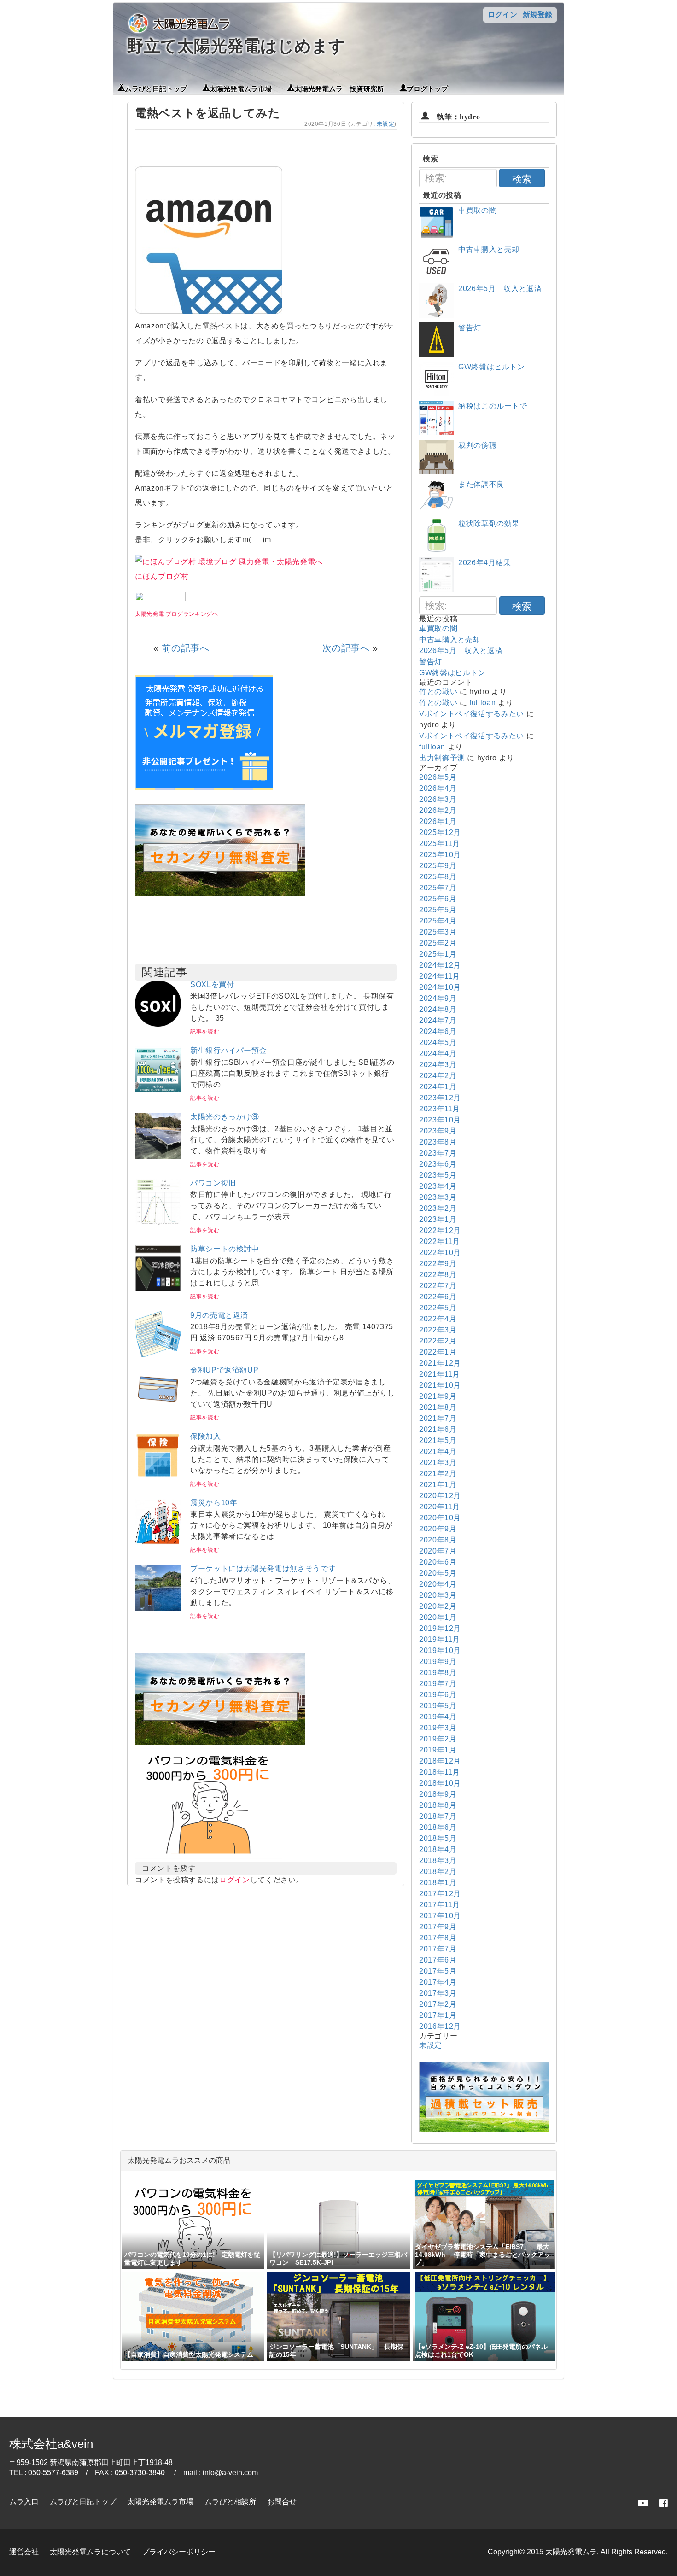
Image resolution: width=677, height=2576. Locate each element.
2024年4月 (438, 1054)
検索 (522, 179)
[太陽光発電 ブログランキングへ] (160, 599)
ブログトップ (427, 88)
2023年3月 (438, 1197)
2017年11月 (440, 1905)
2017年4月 (438, 1982)
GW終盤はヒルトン (492, 367)
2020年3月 (438, 1595)
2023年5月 (438, 1175)
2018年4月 (438, 1849)
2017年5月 (438, 1971)
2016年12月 (440, 2026)
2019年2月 (438, 1739)
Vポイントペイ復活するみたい (472, 714)
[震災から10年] (158, 1542)
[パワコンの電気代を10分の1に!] (209, 1856)
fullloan (482, 703)
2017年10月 (440, 1916)
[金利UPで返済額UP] (158, 1410)
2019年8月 (438, 1673)
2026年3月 (438, 799)
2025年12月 (440, 832)
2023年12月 (440, 1098)
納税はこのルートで (493, 406)
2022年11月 (440, 1241)
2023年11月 (440, 1109)
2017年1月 (438, 2015)
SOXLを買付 (212, 984)
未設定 (385, 124)
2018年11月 (440, 1772)
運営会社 (24, 2552)
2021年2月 (438, 1474)
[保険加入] (158, 1476)
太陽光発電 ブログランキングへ (177, 614)
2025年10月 (440, 855)
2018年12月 (440, 1761)
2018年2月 (438, 1872)
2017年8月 (438, 1938)
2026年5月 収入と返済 (500, 289)
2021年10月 (440, 1385)
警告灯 (470, 328)
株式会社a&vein (51, 2444)
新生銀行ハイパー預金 (228, 1050)
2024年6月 (438, 1031)
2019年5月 (438, 1706)
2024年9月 (438, 998)
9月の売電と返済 (219, 1315)
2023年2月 (438, 1208)
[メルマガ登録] (204, 787)
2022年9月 (438, 1264)
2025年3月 (438, 932)
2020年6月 (438, 1562)
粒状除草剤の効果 (489, 523)
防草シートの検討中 (225, 1249)
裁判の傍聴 (477, 445)
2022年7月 (438, 1286)
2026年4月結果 (485, 563)
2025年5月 (438, 910)
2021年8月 (438, 1407)
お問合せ (282, 2502)
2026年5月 (438, 777)
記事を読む (205, 1032)
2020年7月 (438, 1551)
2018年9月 (438, 1794)
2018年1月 (438, 1883)
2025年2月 (438, 943)
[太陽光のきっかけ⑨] (158, 1156)
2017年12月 (440, 1894)
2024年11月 (440, 976)
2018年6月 (438, 1827)
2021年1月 (438, 1485)
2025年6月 (438, 899)
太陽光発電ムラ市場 (241, 88)
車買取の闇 (477, 210)
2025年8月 (438, 877)
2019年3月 (438, 1728)
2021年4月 (438, 1452)
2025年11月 (440, 844)
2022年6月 (438, 1297)
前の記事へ (185, 648)
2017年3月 (438, 1993)
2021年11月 (440, 1374)
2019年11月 (440, 1639)
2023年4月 (438, 1186)
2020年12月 (440, 1496)
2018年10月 (440, 1783)
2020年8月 (438, 1540)
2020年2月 (438, 1606)
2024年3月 (438, 1065)
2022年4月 (438, 1319)
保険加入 (206, 1436)
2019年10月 (440, 1650)
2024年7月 (438, 1020)
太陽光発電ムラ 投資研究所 (339, 88)
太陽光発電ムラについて (90, 2552)
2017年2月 (438, 2004)
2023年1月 (438, 1219)
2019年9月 (438, 1662)
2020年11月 (440, 1507)
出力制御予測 (442, 758)
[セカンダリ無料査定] (220, 894)
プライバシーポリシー (179, 2552)
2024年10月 (440, 987)
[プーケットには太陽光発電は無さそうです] (158, 1608)
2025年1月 (438, 954)
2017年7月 (438, 1949)
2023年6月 (438, 1164)
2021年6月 (438, 1429)
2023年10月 (440, 1120)
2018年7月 (438, 1816)
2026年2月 (438, 810)
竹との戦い (438, 692)
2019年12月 (440, 1628)
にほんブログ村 (162, 576)
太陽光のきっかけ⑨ (225, 1117)
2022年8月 (438, 1275)
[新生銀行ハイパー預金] (158, 1090)
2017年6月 (438, 1960)
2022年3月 (438, 1330)
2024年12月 (440, 965)
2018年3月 (438, 1860)
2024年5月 (438, 1043)
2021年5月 (438, 1440)
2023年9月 (438, 1131)
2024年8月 (438, 1009)
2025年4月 (438, 921)
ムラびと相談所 (230, 2502)
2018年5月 (438, 1838)
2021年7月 (438, 1418)
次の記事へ (346, 648)
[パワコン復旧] (158, 1223)
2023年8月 (438, 1142)
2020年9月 (438, 1529)
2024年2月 (438, 1076)
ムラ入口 (24, 2502)
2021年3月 (438, 1463)
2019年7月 (438, 1684)
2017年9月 (438, 1927)
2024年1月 (438, 1087)
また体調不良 (481, 484)
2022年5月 (438, 1308)
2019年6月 (438, 1695)
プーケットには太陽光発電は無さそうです (263, 1568)
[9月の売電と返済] (158, 1355)
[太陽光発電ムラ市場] (220, 1743)
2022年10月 (440, 1253)
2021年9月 (438, 1396)
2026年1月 (438, 821)
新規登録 (537, 15)
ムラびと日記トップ (156, 88)
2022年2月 (438, 1341)
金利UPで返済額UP (224, 1370)
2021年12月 (440, 1363)
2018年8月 (438, 1805)
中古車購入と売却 (489, 249)
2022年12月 (440, 1230)
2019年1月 (438, 1750)
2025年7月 (438, 888)
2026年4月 (438, 788)
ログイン (502, 15)
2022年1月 (438, 1352)
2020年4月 (438, 1584)
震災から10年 (214, 1503)
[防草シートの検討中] (158, 1288)
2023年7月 (438, 1153)
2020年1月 (438, 1617)
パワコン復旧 (213, 1183)
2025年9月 (438, 866)
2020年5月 (438, 1573)
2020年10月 (440, 1518)
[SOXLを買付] (158, 1024)
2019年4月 (438, 1717)
